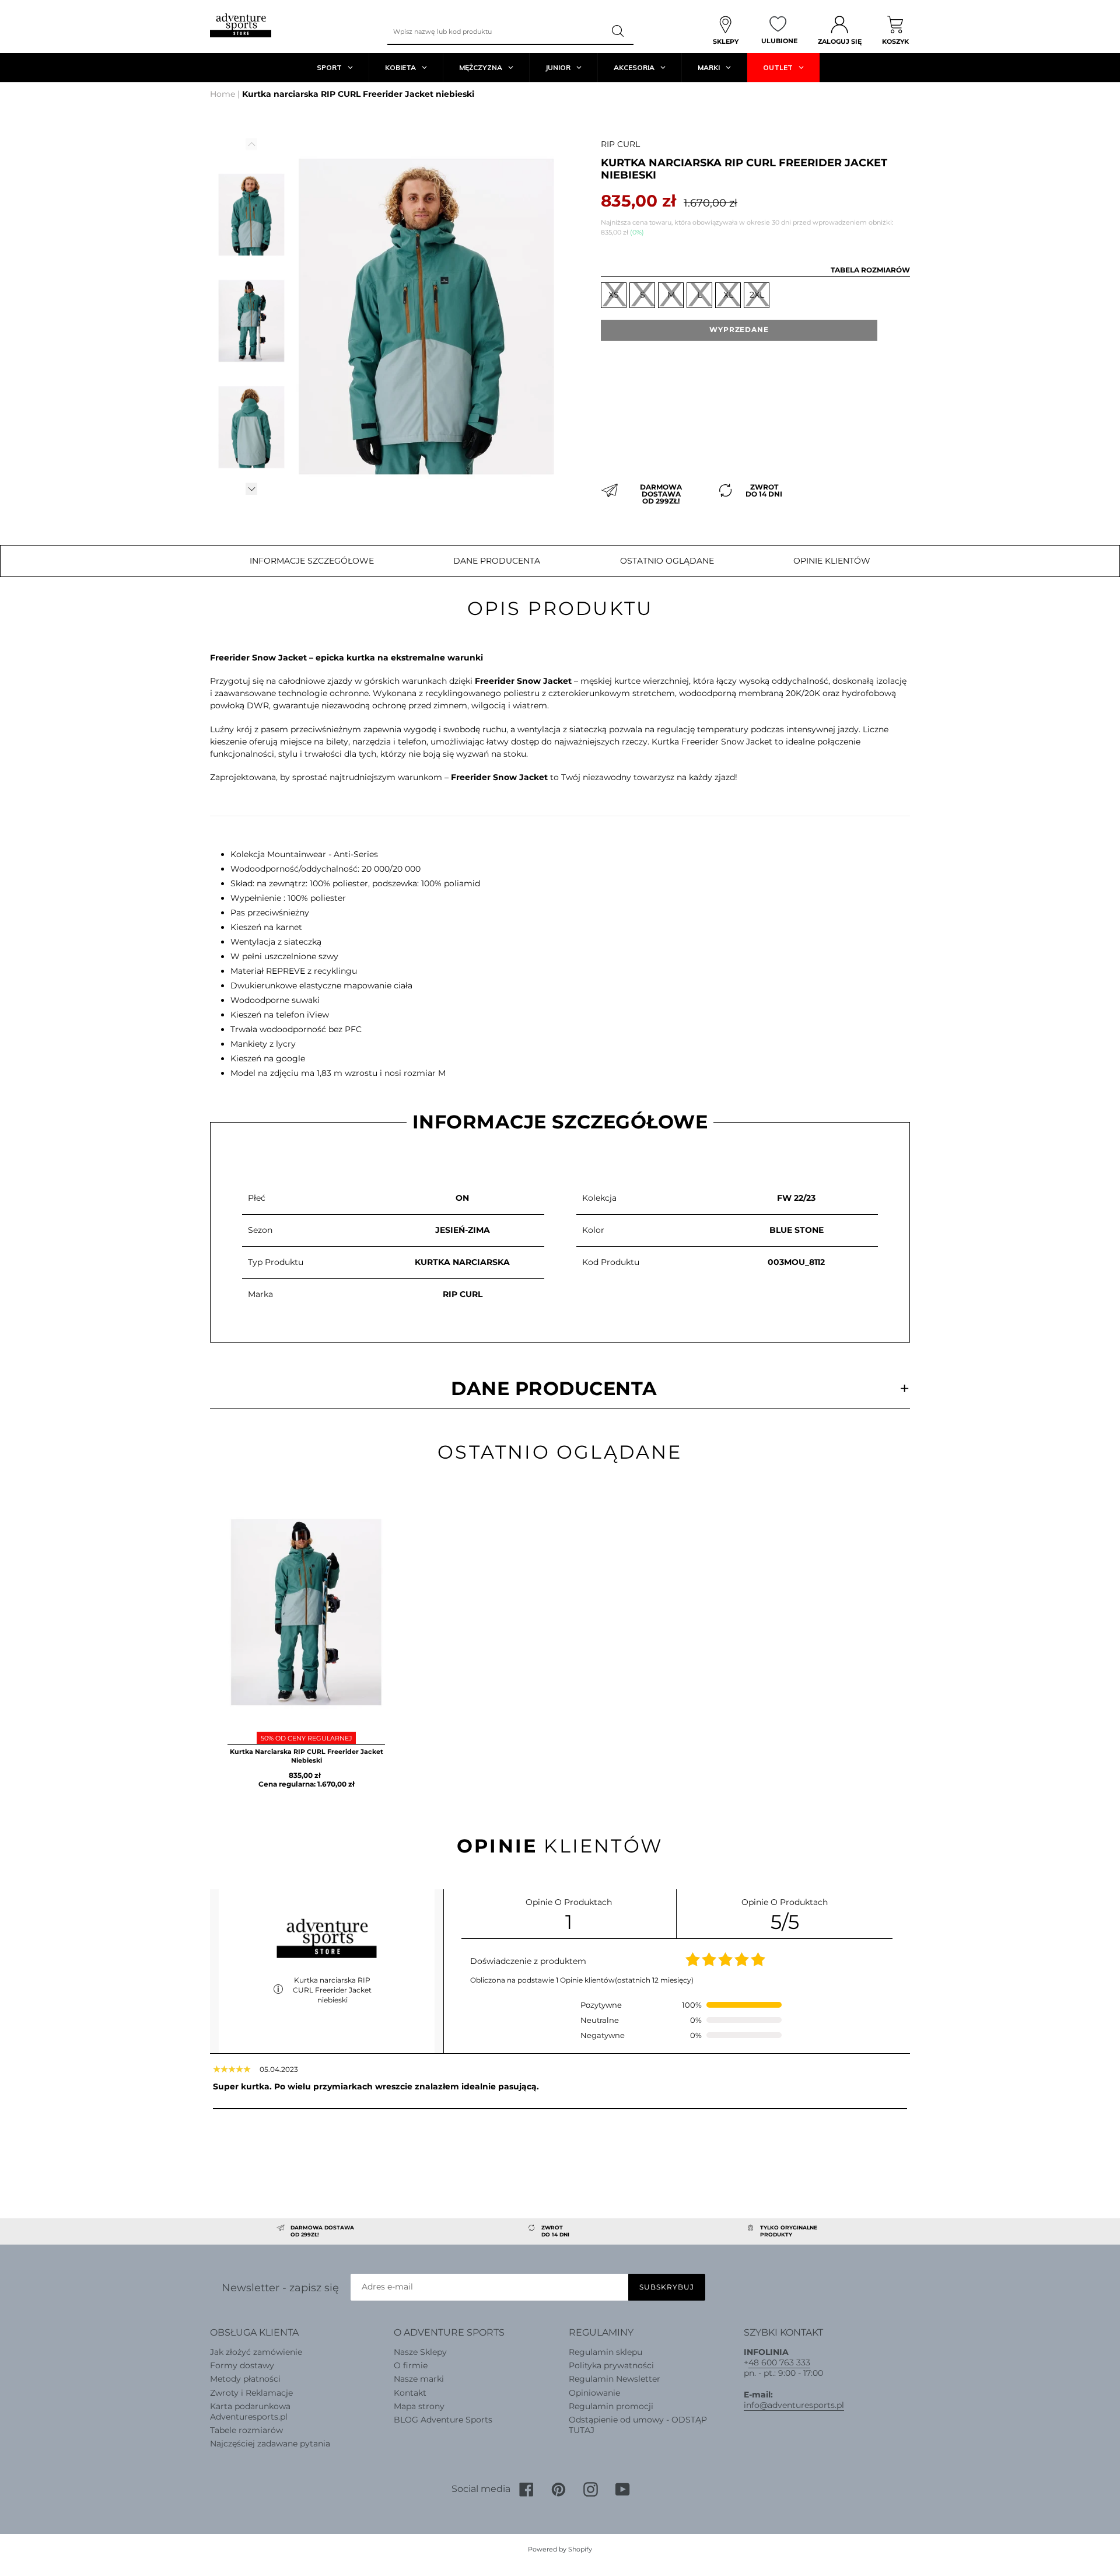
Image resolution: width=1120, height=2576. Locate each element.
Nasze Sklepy (420, 2352)
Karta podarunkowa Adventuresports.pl (250, 2411)
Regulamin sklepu (605, 2352)
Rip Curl (620, 144)
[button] (251, 489)
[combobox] (495, 32)
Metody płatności (245, 2379)
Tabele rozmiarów (246, 2430)
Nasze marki (419, 2379)
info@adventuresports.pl (794, 2405)
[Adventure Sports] (241, 25)
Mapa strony (419, 2406)
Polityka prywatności (611, 2365)
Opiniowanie (594, 2393)
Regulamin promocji (611, 2406)
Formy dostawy (242, 2365)
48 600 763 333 (779, 2362)
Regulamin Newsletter (615, 2379)
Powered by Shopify (560, 2549)
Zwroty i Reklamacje (251, 2393)
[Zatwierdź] (619, 32)
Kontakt (410, 2393)
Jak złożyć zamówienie (256, 2352)
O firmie (411, 2365)
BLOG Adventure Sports (443, 2420)
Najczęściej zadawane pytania (270, 2444)
